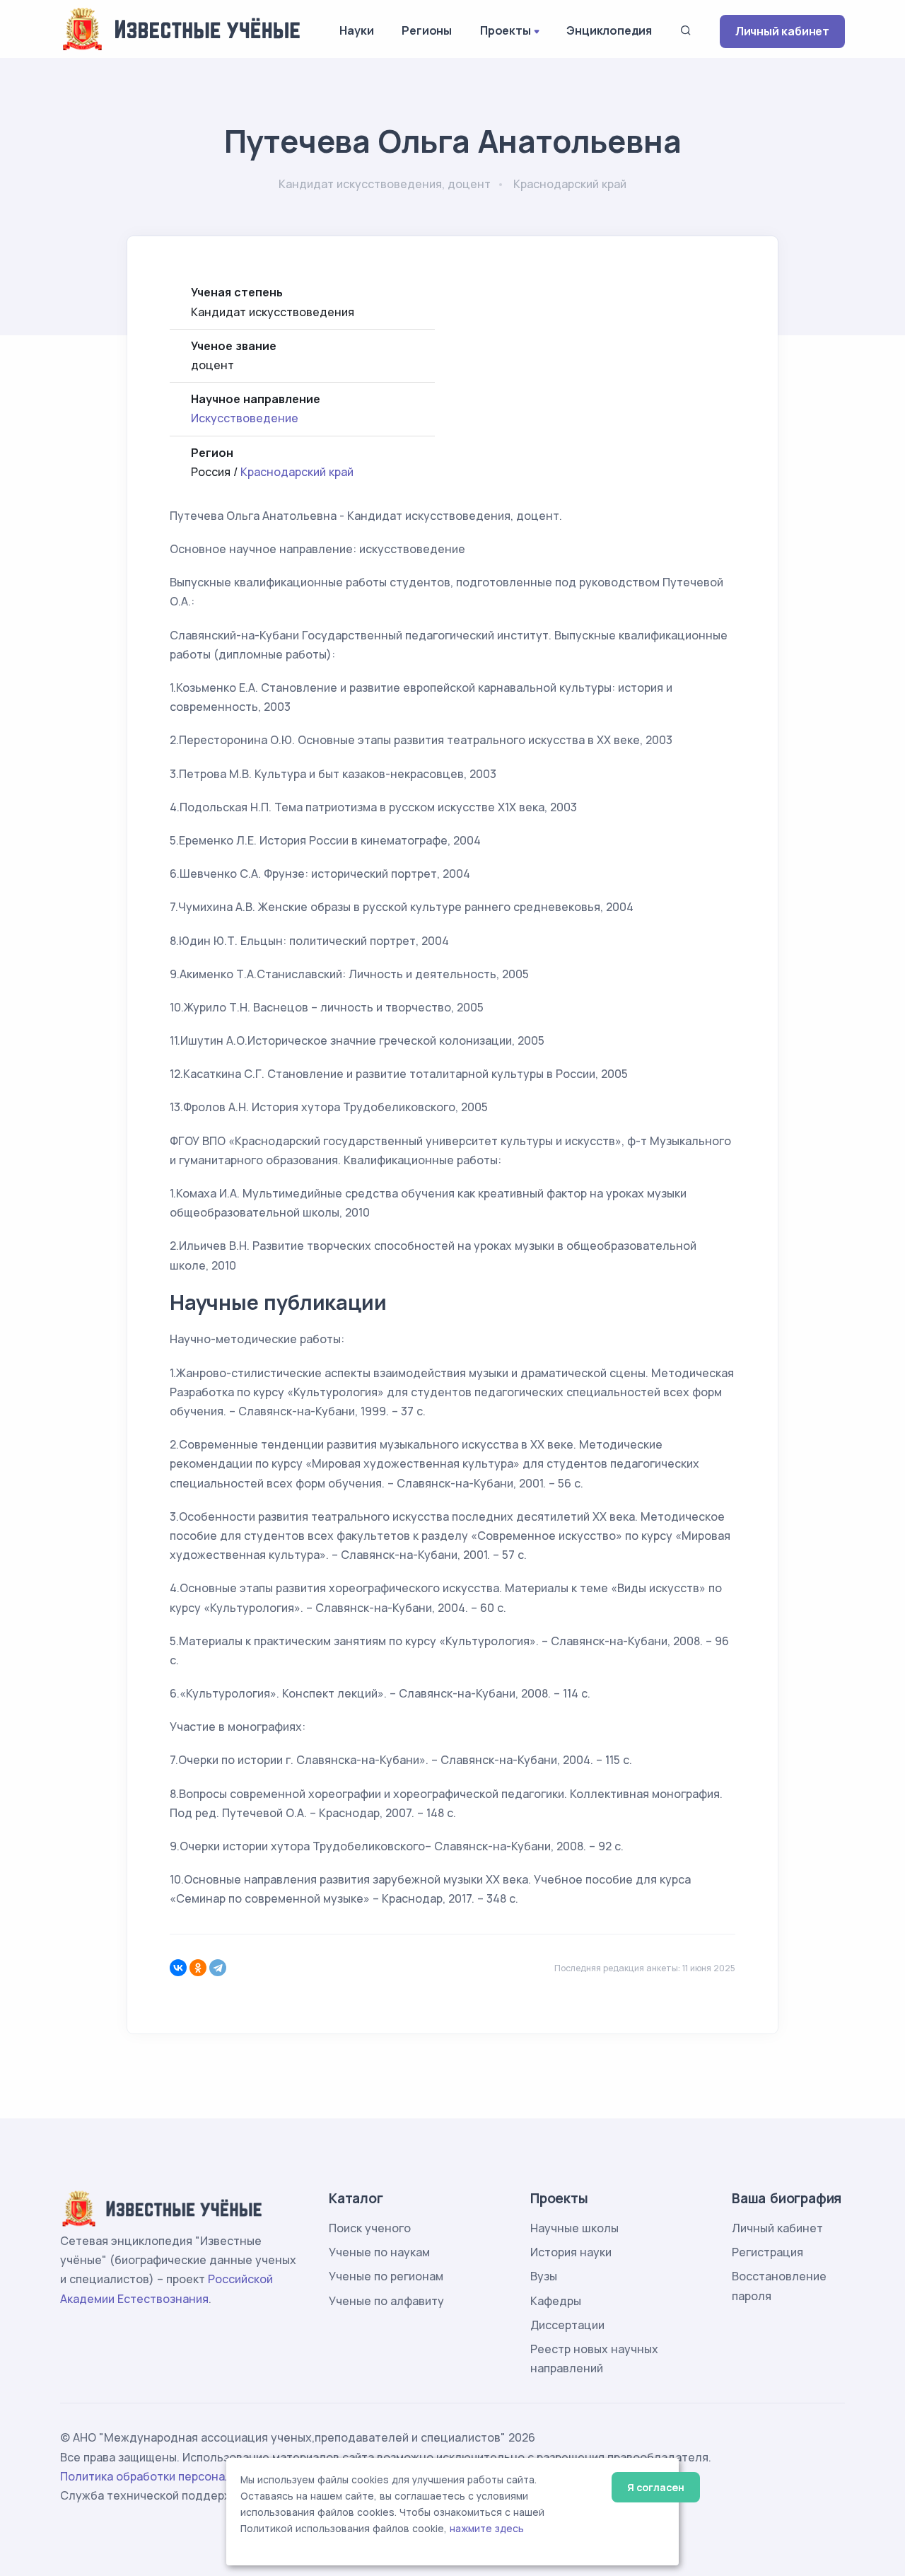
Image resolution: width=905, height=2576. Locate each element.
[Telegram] (218, 1968)
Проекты (506, 30)
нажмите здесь (487, 2529)
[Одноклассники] (198, 1968)
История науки (571, 2252)
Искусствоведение (245, 418)
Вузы (544, 2276)
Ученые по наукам (379, 2252)
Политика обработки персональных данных (182, 2476)
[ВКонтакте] (178, 1968)
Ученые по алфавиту (386, 2301)
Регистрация (767, 2252)
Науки (356, 30)
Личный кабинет (782, 31)
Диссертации (567, 2325)
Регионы (427, 30)
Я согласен (656, 2487)
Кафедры (556, 2301)
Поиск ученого (370, 2228)
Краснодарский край (297, 472)
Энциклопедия (609, 30)
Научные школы (574, 2228)
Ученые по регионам (386, 2276)
